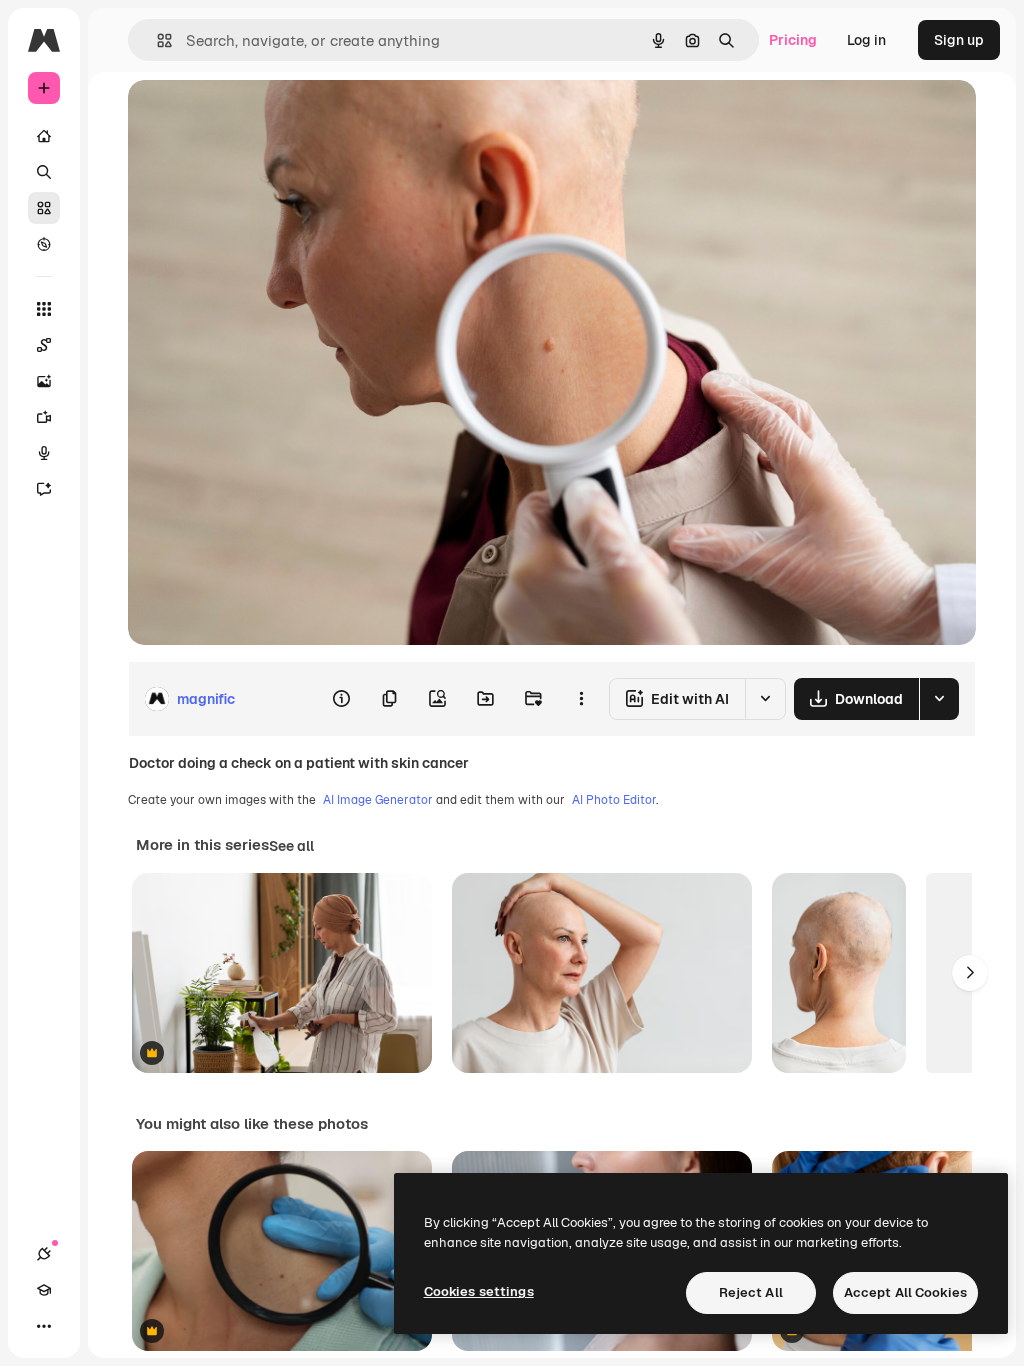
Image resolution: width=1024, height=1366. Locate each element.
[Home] (44, 136)
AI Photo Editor (614, 800)
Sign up (959, 40)
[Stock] (44, 208)
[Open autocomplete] (156, 40)
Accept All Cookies (905, 1292)
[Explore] (44, 244)
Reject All (751, 1292)
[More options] (581, 699)
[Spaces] (44, 345)
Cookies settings (479, 1291)
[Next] (970, 973)
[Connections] (44, 1254)
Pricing (793, 40)
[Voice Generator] (44, 453)
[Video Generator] (44, 417)
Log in (866, 40)
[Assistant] (44, 489)
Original (256, 117)
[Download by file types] (939, 699)
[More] (44, 1326)
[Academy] (44, 1290)
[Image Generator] (44, 381)
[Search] (44, 172)
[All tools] (44, 309)
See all (291, 846)
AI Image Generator (378, 800)
